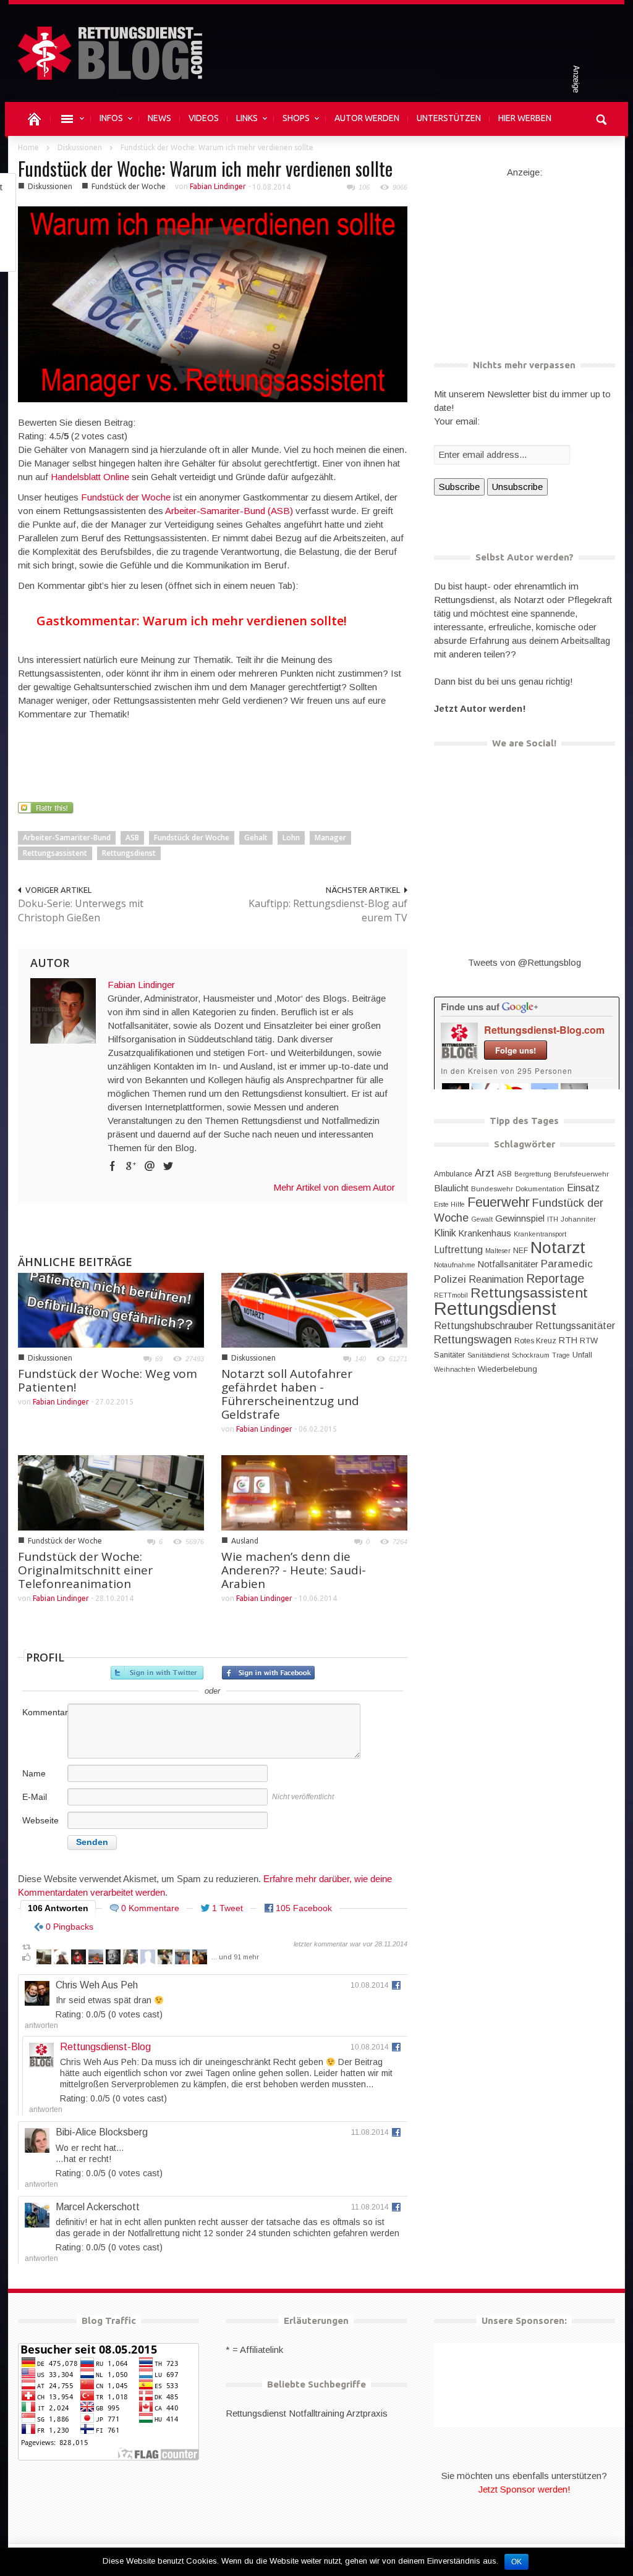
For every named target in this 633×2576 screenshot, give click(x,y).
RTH (568, 1340)
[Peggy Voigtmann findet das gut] (165, 1959)
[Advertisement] (243, 769)
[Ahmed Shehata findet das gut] (96, 1959)
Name (34, 1773)
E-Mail (35, 1797)
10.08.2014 (370, 1985)
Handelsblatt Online (90, 477)
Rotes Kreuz (535, 1341)
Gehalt (256, 838)
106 (364, 187)
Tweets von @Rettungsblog (525, 962)
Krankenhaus (485, 1233)
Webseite (40, 1820)
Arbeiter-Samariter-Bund (67, 838)
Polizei (450, 1279)
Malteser (498, 1251)
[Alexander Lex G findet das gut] (148, 1959)
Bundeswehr (492, 1189)
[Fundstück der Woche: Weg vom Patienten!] (111, 1309)
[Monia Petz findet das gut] (61, 1959)
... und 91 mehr (235, 1957)
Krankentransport (540, 1234)
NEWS (159, 118)
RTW (589, 1341)
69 (159, 1359)
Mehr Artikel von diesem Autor (334, 1187)
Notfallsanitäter (508, 1264)
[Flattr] (47, 807)
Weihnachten (455, 1369)
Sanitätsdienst (488, 1355)
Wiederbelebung (508, 1369)
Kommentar (44, 1712)
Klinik (445, 1233)
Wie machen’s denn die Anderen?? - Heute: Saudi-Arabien (294, 1570)
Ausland (245, 1541)
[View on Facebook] (396, 1985)
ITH (553, 1219)
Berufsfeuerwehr (581, 1174)
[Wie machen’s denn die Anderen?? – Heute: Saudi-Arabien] (314, 1492)
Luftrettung (458, 1250)
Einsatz (583, 1188)
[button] (602, 118)
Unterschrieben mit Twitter (157, 1673)
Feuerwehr (499, 1202)
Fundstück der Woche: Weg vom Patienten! (108, 1380)
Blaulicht (451, 1188)
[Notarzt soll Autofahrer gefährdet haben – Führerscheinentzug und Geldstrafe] (314, 1309)
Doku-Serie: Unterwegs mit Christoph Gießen (81, 910)
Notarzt (558, 1248)
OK (516, 2562)
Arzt (485, 1173)
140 (360, 1359)
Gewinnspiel (520, 1218)
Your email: (457, 421)
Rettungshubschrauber (483, 1325)
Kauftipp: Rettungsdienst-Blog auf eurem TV (328, 910)
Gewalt (482, 1219)
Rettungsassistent (55, 853)
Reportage (555, 1278)
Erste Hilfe (449, 1204)
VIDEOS (204, 118)
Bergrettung (533, 1174)
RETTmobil (451, 1295)
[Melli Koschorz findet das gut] (182, 1959)
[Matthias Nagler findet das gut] (200, 1959)
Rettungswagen (473, 1340)
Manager (330, 838)
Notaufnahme (455, 1265)
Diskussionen (80, 147)
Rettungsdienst (129, 853)
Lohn (291, 838)
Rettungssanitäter (575, 1325)
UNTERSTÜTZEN (449, 118)
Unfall (582, 1355)
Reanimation (496, 1279)
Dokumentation (540, 1189)
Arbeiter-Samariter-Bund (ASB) (229, 511)
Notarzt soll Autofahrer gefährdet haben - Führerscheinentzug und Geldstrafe (290, 1394)
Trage (561, 1355)
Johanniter (578, 1219)
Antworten (41, 2025)
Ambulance (453, 1174)
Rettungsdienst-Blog (105, 2047)
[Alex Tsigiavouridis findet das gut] (79, 1959)
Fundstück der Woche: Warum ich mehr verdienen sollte (205, 168)
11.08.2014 (370, 2132)
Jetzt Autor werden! (480, 708)
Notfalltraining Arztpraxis (338, 2413)
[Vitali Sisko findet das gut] (44, 1959)
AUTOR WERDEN (367, 118)
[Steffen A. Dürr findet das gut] (113, 1959)
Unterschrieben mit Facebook (268, 1673)
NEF (520, 1251)
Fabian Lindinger (218, 186)
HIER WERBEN (525, 118)
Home (28, 147)
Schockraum (531, 1355)
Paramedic (567, 1264)
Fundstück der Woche (129, 186)
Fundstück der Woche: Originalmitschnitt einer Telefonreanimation (85, 1570)
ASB (132, 838)
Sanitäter (449, 1355)
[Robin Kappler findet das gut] (130, 1959)
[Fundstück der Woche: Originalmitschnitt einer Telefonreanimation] (111, 1492)
